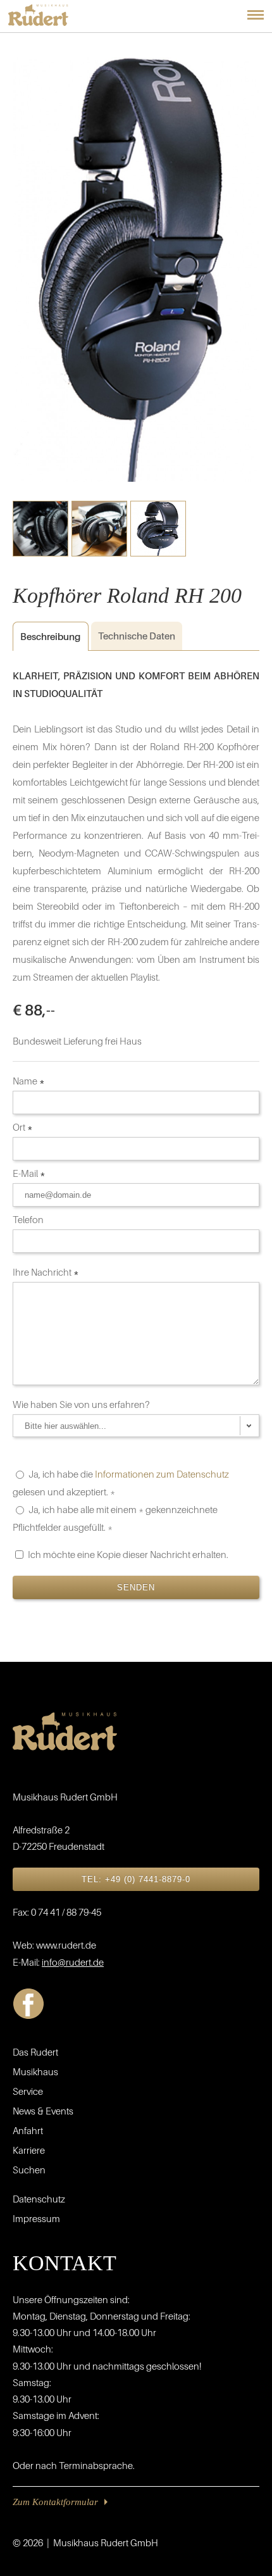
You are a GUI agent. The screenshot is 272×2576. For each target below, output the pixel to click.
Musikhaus (35, 2071)
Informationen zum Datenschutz (162, 1474)
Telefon (29, 1219)
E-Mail (29, 1173)
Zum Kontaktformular (55, 2502)
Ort (23, 1127)
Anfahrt (28, 2130)
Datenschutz (39, 2199)
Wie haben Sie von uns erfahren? (82, 1404)
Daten (137, 636)
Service (28, 2091)
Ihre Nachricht (46, 1272)
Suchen (29, 2170)
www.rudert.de (66, 1945)
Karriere (29, 2150)
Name (29, 1081)
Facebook (28, 2004)
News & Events (43, 2111)
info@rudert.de (73, 1962)
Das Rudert (35, 2052)
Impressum (36, 2218)
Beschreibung (46, 636)
